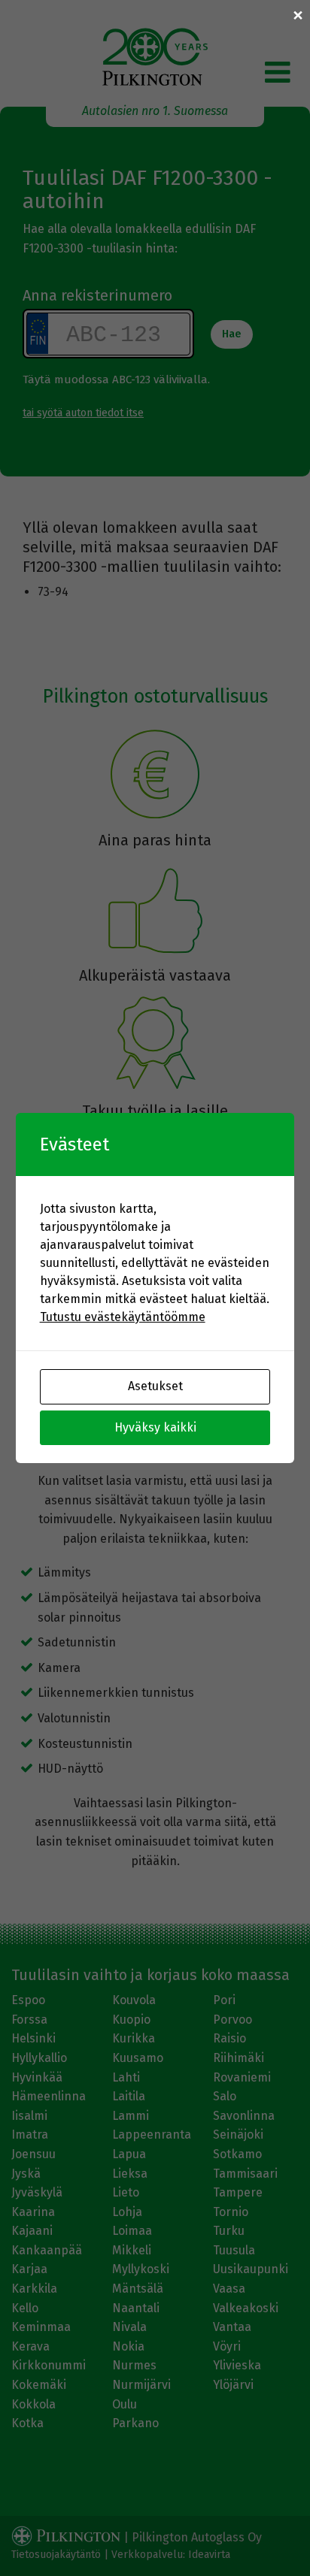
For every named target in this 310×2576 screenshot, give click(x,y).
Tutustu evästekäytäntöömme (123, 1317)
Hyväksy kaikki (155, 1427)
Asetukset (155, 1386)
